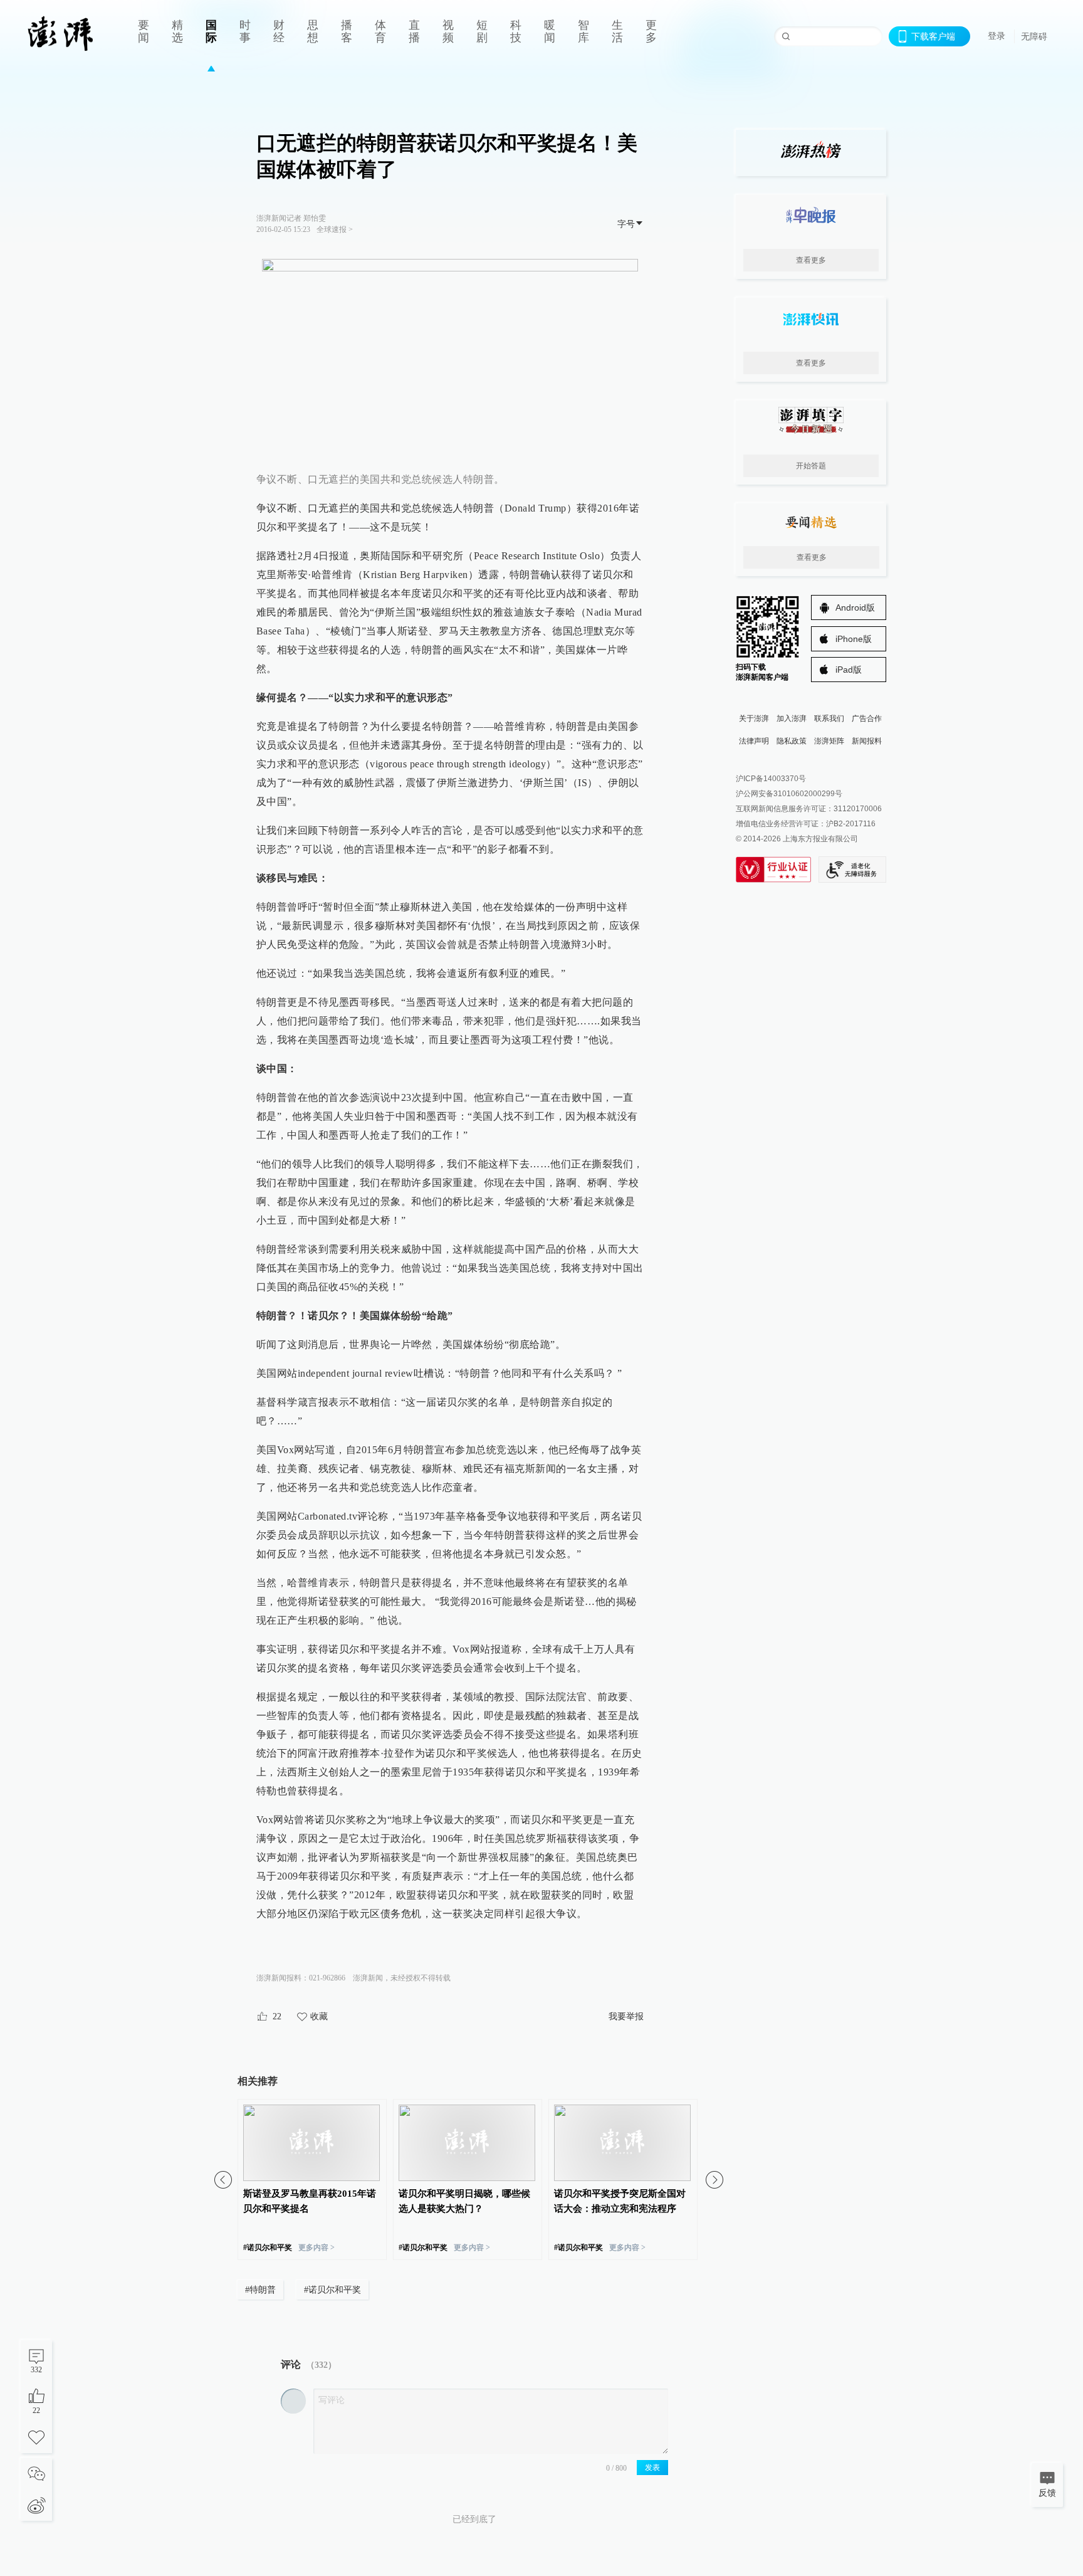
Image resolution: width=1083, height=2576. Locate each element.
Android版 (855, 607)
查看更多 (811, 260)
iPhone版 (854, 639)
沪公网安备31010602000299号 (789, 794)
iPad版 (849, 670)
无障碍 (1034, 36)
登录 (997, 36)
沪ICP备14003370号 (771, 779)
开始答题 (811, 466)
